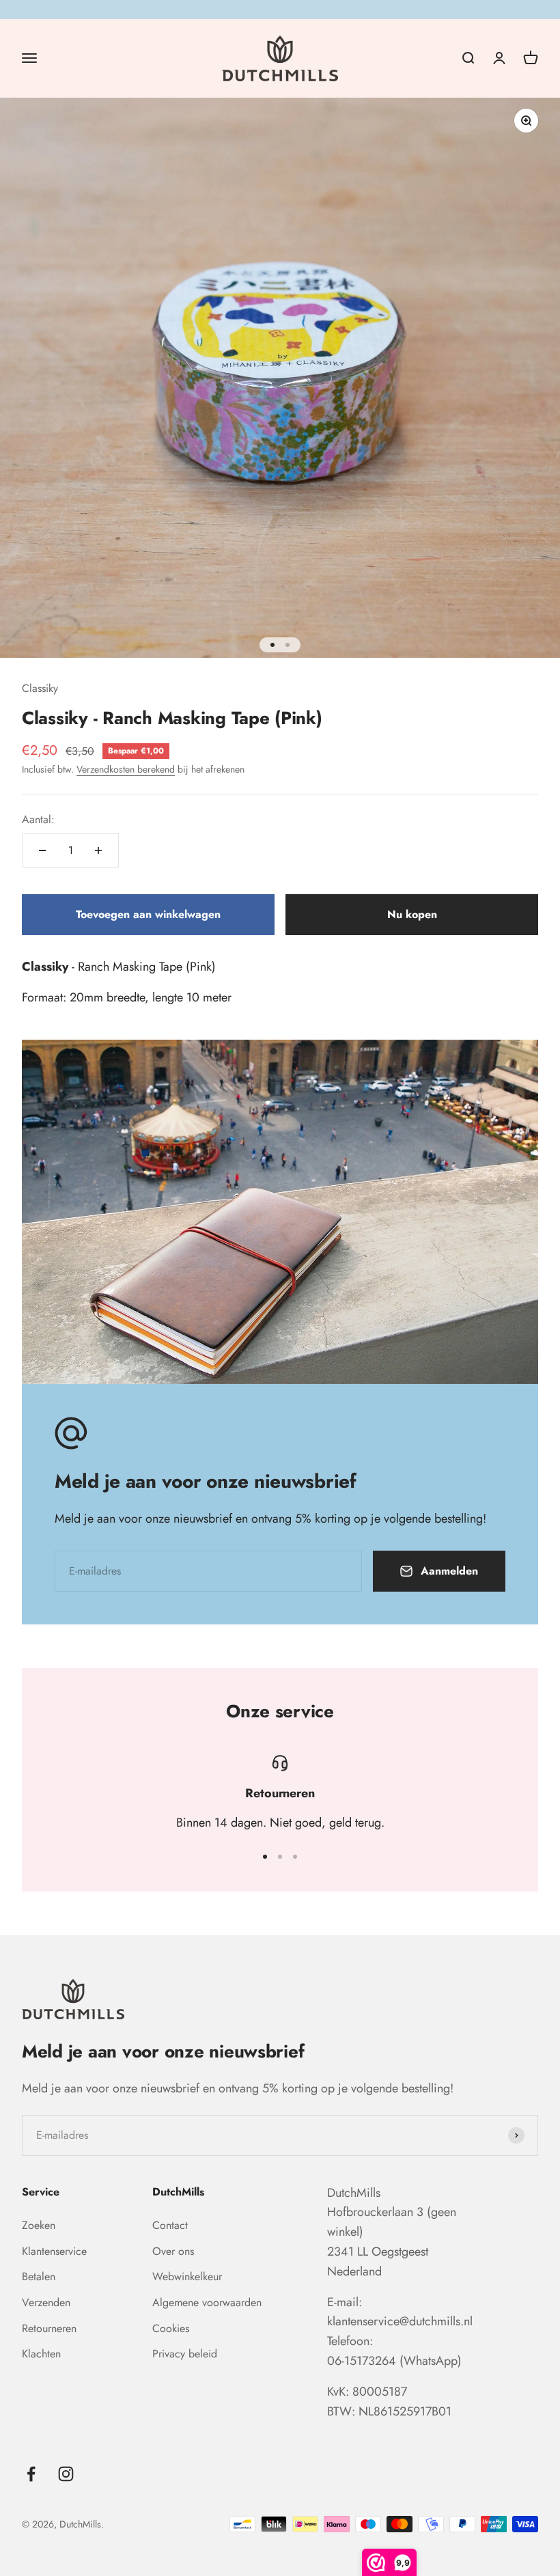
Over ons (173, 2251)
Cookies (171, 2328)
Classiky (40, 688)
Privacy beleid (185, 2354)
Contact (170, 2225)
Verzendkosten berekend (126, 769)
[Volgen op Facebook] (31, 2474)
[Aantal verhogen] (98, 850)
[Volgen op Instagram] (66, 2474)
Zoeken (39, 2225)
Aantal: (38, 819)
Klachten (41, 2354)
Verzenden (46, 2302)
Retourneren (49, 2328)
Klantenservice (54, 2251)
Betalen (39, 2276)
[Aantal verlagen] (42, 850)
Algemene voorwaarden (207, 2302)
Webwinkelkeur (187, 2276)
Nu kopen (412, 914)
